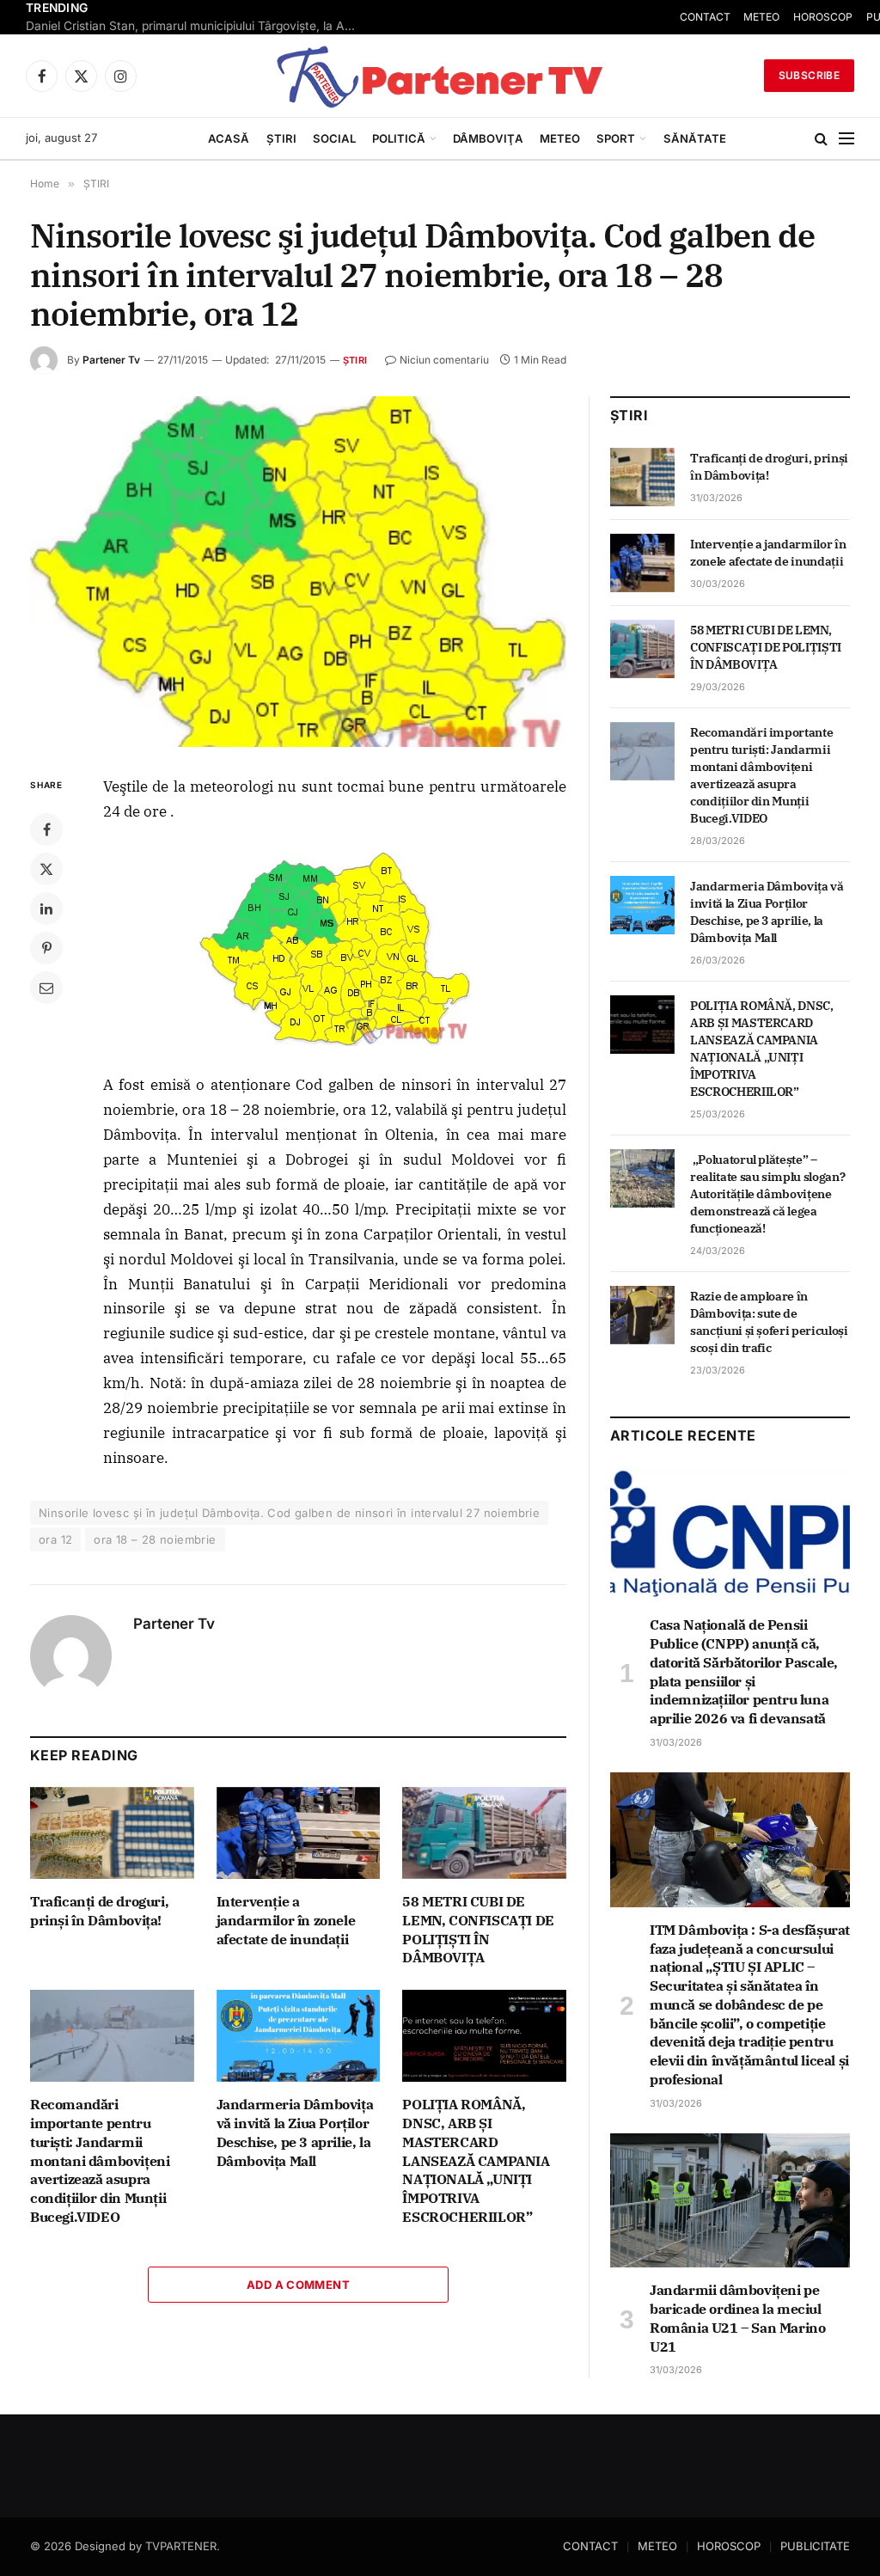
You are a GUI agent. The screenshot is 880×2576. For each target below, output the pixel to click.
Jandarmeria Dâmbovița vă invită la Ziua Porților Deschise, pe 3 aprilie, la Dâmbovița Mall (295, 2132)
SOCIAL (334, 138)
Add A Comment (298, 2285)
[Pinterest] (46, 948)
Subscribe (809, 75)
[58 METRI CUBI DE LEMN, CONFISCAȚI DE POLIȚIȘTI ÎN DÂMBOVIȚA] (484, 1833)
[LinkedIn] (46, 909)
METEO (560, 138)
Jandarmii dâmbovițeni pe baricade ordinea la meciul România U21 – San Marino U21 (737, 2318)
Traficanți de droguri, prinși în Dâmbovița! (99, 1911)
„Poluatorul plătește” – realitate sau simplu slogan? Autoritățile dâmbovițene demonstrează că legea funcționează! (767, 1194)
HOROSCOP (729, 2546)
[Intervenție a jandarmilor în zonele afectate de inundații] (299, 1833)
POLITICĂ (399, 138)
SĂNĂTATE (695, 138)
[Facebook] (46, 829)
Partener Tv (111, 360)
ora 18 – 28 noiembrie (155, 1539)
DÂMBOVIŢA (488, 138)
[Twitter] (46, 869)
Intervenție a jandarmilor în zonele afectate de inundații (286, 1920)
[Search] (821, 139)
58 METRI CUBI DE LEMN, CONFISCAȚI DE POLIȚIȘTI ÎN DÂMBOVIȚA (478, 1929)
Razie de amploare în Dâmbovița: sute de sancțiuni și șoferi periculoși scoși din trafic (769, 1322)
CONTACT (590, 2546)
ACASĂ (229, 138)
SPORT (616, 138)
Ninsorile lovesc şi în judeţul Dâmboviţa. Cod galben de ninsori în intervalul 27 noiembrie (289, 1513)
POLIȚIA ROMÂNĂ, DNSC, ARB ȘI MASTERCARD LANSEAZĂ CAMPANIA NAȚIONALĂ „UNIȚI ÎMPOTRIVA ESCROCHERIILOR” (476, 2160)
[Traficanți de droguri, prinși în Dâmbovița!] (112, 1833)
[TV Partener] (440, 76)
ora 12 (55, 1539)
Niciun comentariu (444, 360)
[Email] (46, 988)
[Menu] (846, 139)
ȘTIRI (281, 138)
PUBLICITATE (815, 2546)
